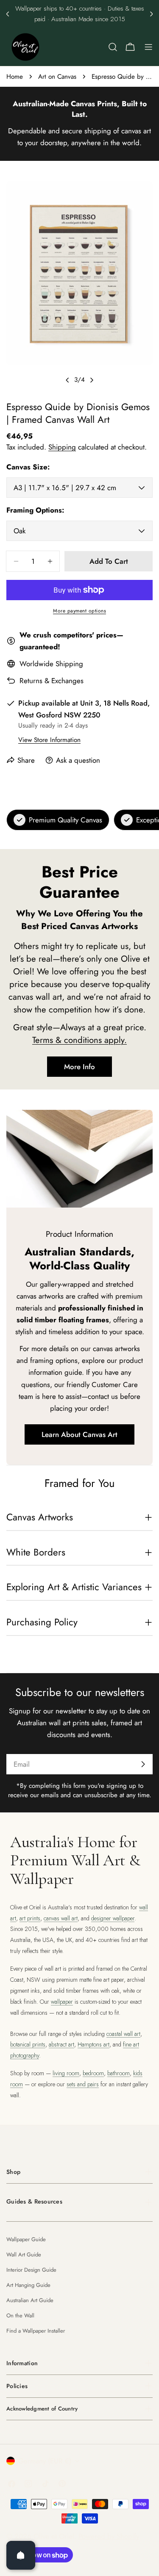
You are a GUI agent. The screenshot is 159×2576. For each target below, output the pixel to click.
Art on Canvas (57, 77)
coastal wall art (123, 2034)
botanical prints (28, 2044)
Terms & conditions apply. (79, 1040)
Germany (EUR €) (45, 2461)
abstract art (61, 2044)
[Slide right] (92, 380)
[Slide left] (67, 380)
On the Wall (20, 2315)
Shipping (62, 447)
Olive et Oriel (54, 2536)
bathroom (119, 2073)
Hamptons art (93, 2044)
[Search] (113, 47)
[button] (8, 14)
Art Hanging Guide (28, 2285)
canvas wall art (61, 1918)
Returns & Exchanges (52, 681)
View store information (49, 740)
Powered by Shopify (109, 2536)
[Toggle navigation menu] (148, 47)
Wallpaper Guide (26, 2239)
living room (66, 2073)
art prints (30, 1918)
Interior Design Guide (31, 2270)
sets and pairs (83, 2084)
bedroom (93, 2073)
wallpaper (62, 2002)
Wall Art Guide (24, 2255)
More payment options (79, 611)
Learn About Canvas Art (79, 1434)
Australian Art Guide (30, 2300)
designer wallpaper (113, 1918)
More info (79, 1067)
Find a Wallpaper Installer (36, 2331)
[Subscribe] (143, 1764)
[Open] (21, 2555)
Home (15, 77)
